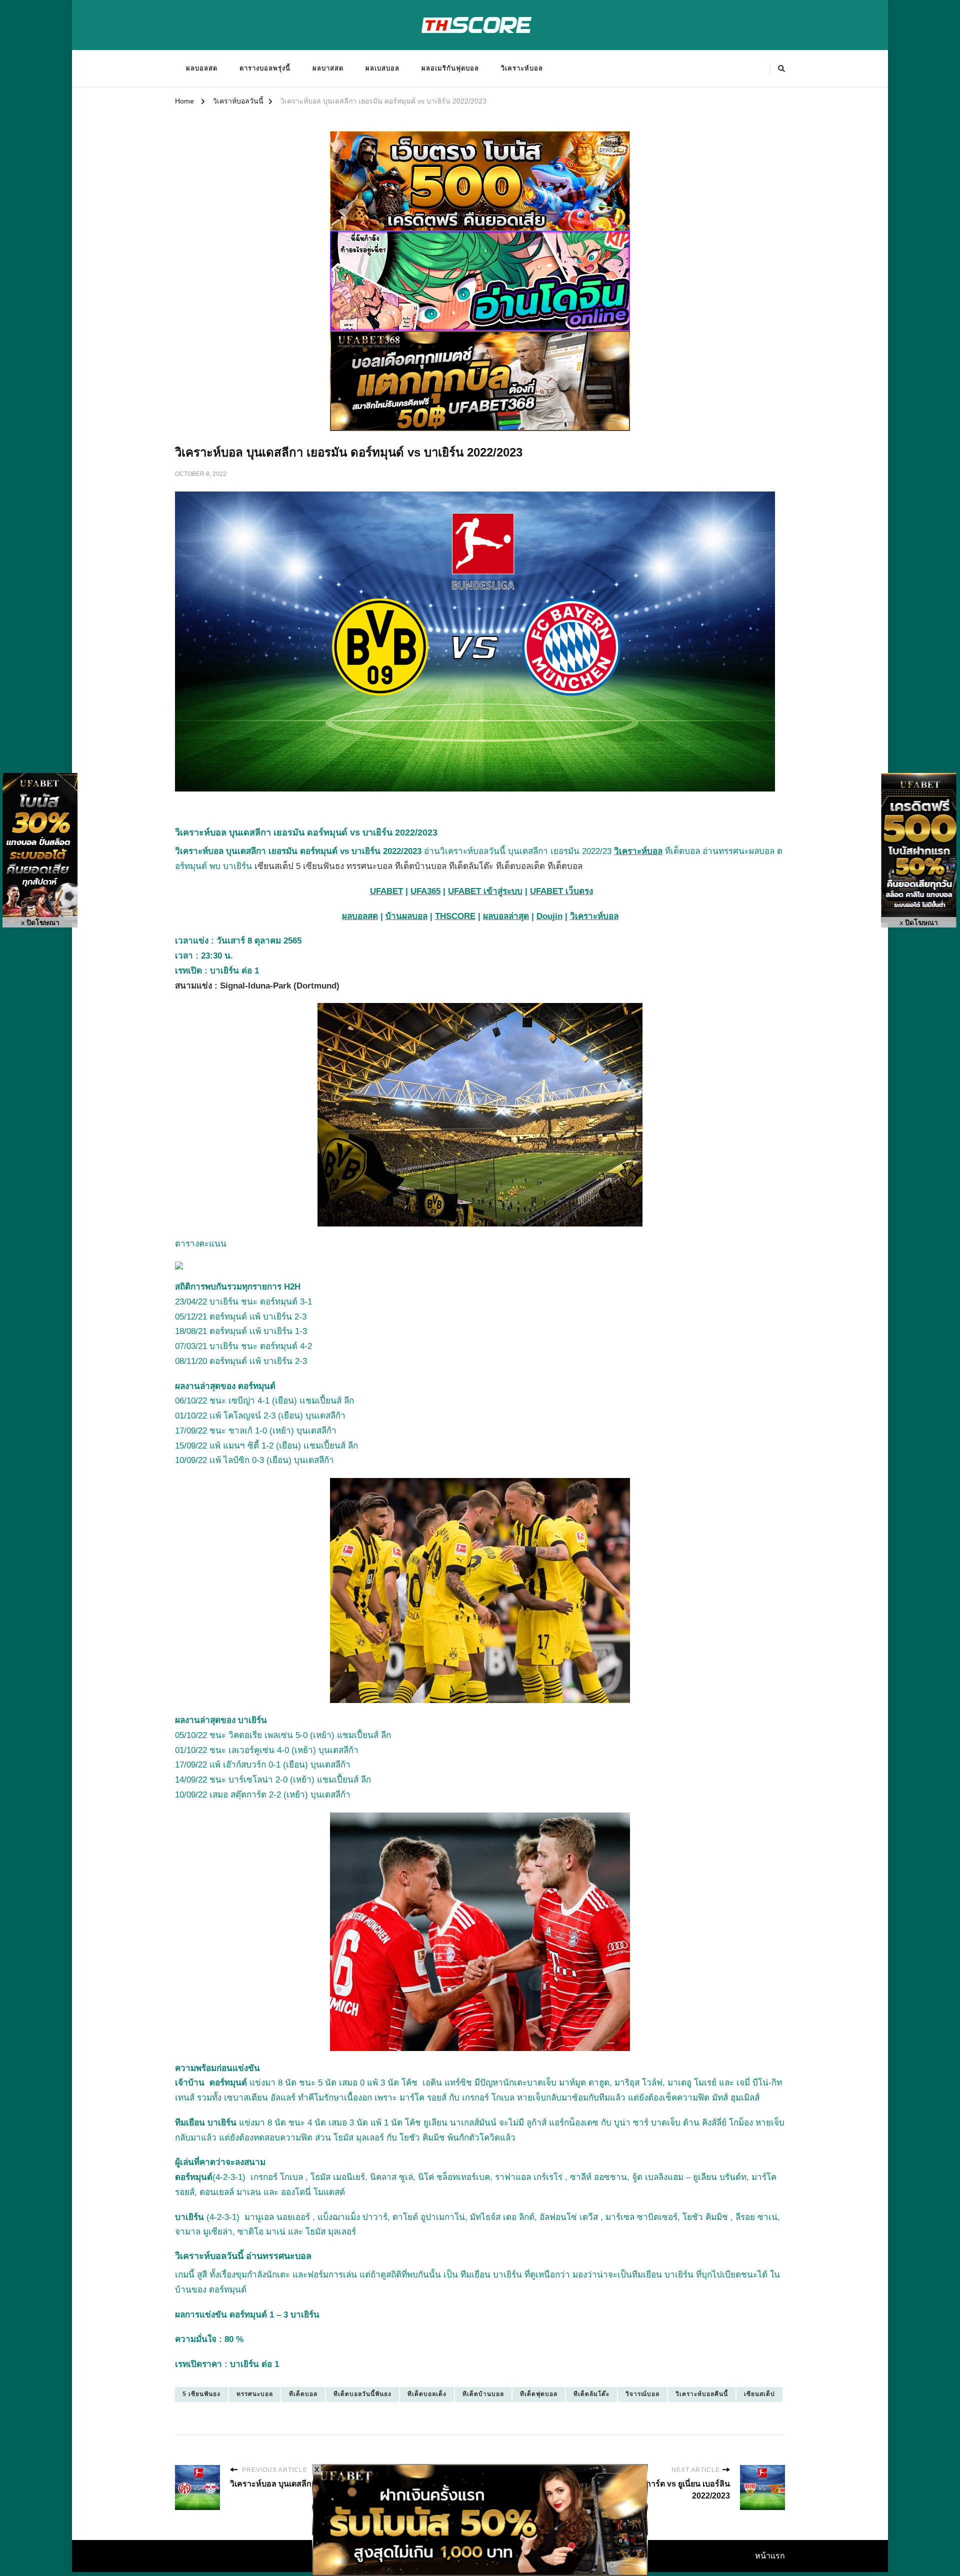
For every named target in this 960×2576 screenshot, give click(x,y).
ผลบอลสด (202, 68)
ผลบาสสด (328, 68)
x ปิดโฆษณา (40, 923)
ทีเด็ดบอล (303, 2394)
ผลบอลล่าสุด (506, 916)
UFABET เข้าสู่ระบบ (485, 891)
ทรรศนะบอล (255, 2394)
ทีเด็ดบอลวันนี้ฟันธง (362, 2394)
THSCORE (455, 916)
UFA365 (425, 891)
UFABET (386, 891)
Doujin (549, 916)
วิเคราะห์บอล (522, 68)
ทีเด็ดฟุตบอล (539, 2394)
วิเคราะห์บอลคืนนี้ (702, 2394)
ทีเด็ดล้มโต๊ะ (591, 2394)
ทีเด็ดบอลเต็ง (427, 2394)
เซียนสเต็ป (759, 2394)
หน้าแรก (770, 2556)
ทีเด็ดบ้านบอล (483, 2394)
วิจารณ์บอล (642, 2394)
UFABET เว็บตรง (561, 891)
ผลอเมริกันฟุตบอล (450, 68)
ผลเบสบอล (382, 68)
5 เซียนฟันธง (201, 2394)
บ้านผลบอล (406, 916)
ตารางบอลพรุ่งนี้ (265, 68)
